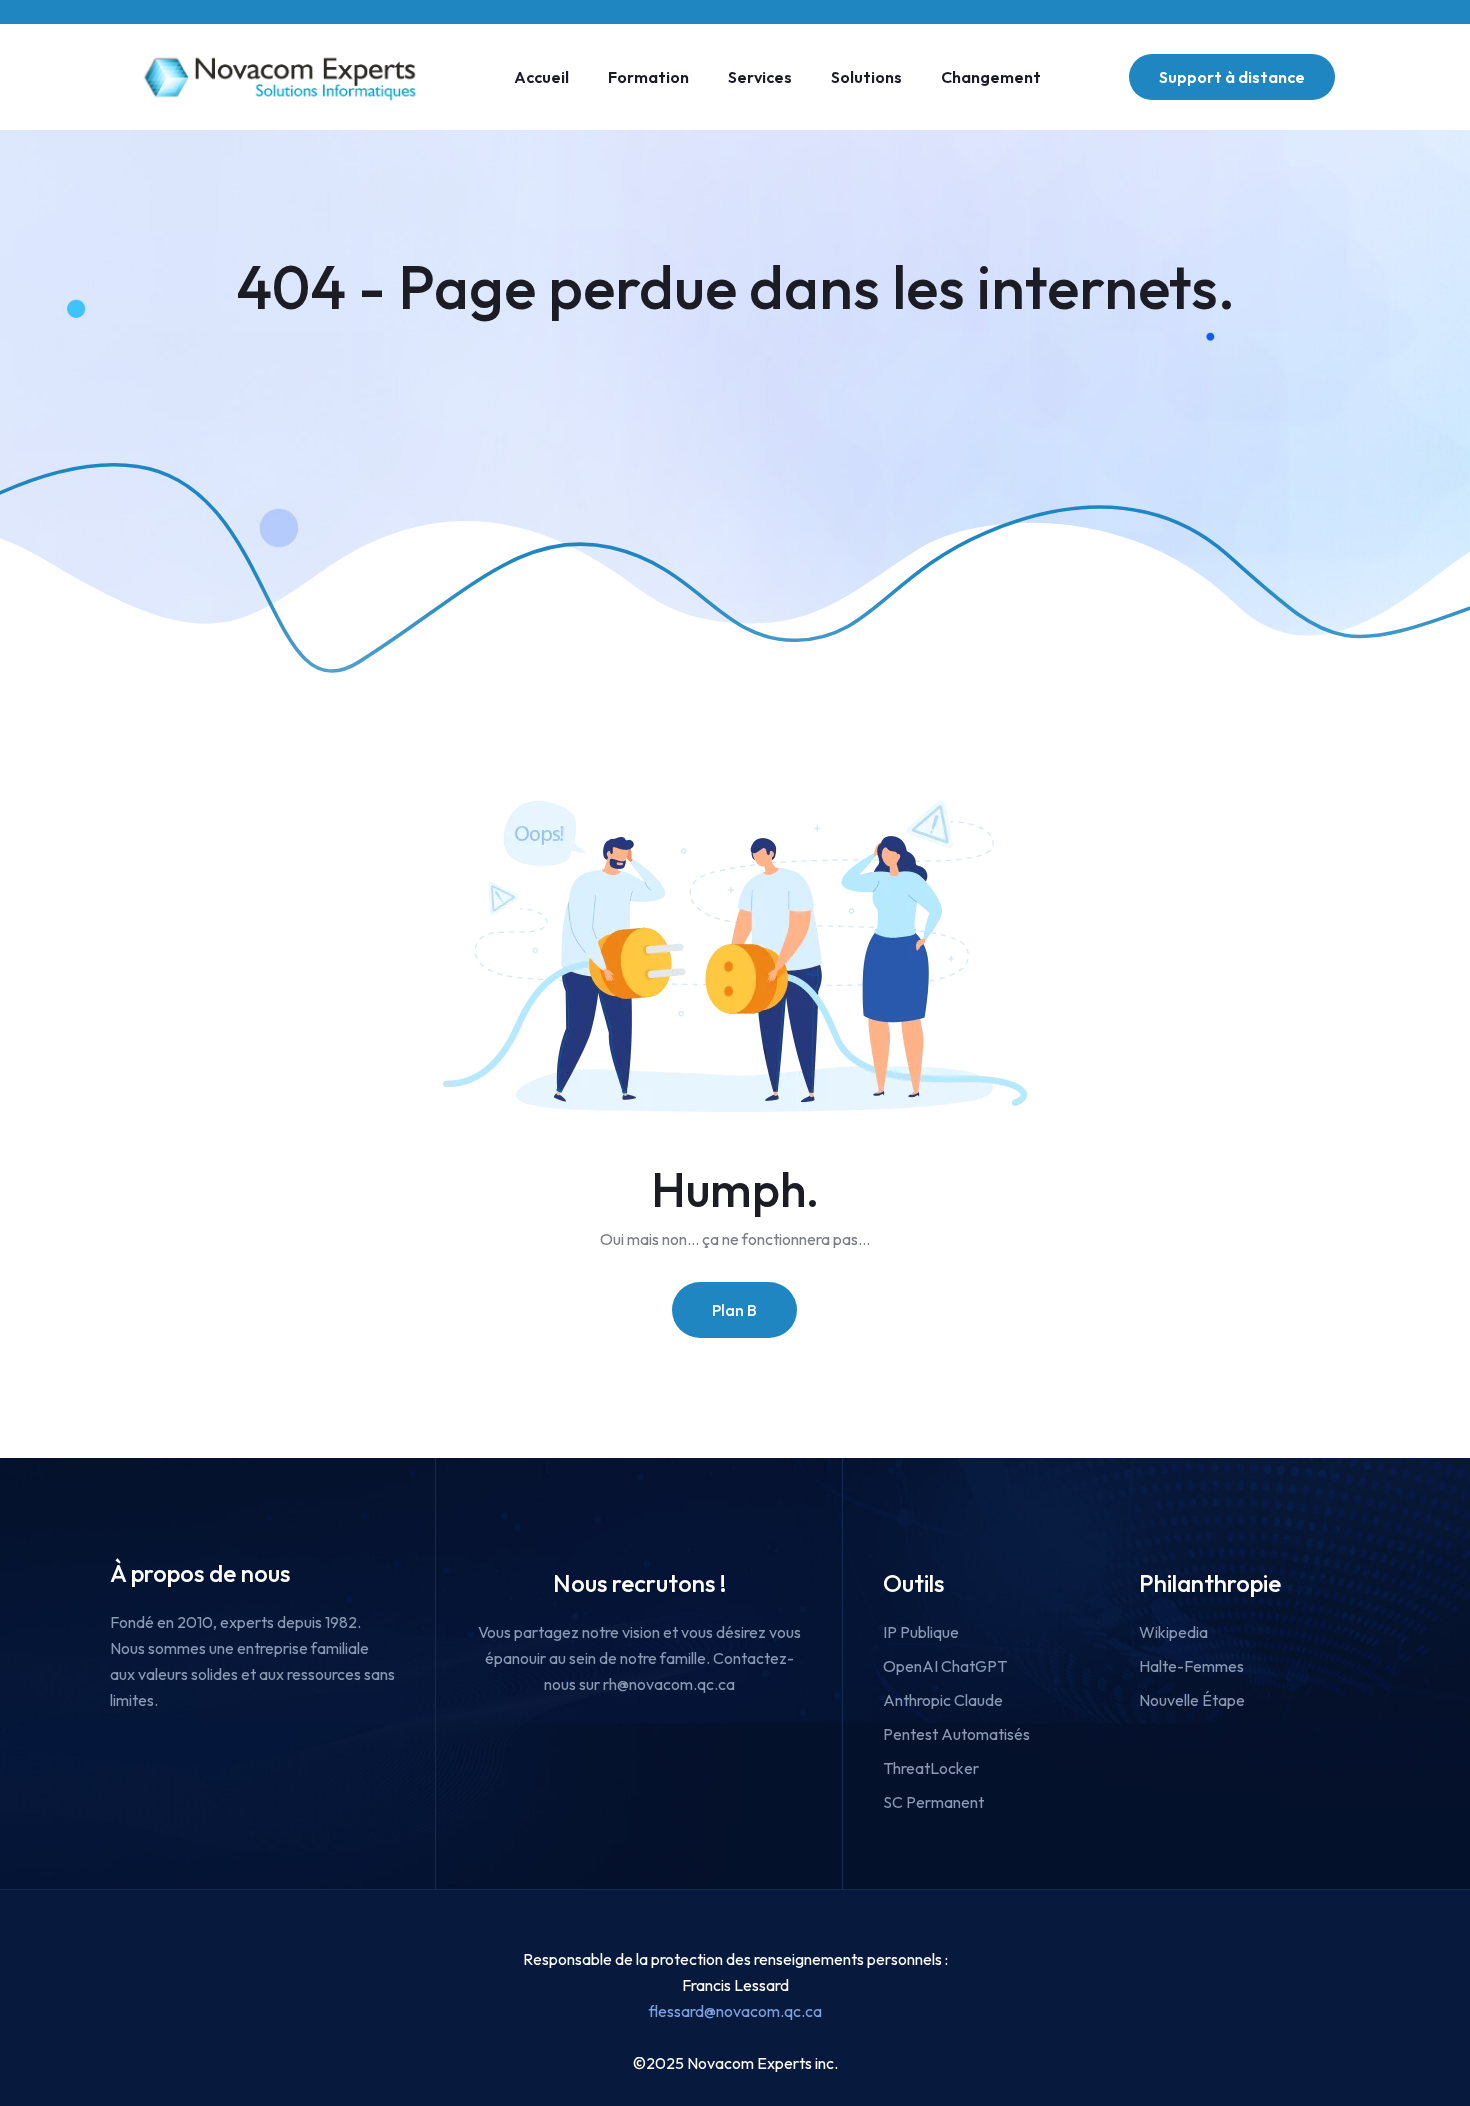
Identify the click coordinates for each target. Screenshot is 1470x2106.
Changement (991, 77)
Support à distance (1232, 77)
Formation (648, 77)
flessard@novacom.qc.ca (735, 2011)
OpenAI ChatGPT (945, 1666)
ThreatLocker (931, 1768)
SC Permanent (933, 1802)
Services (760, 77)
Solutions (866, 77)
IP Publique (921, 1632)
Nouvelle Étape (1192, 1700)
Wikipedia (1173, 1632)
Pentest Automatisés (956, 1734)
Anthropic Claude (943, 1700)
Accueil (541, 77)
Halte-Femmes (1191, 1666)
